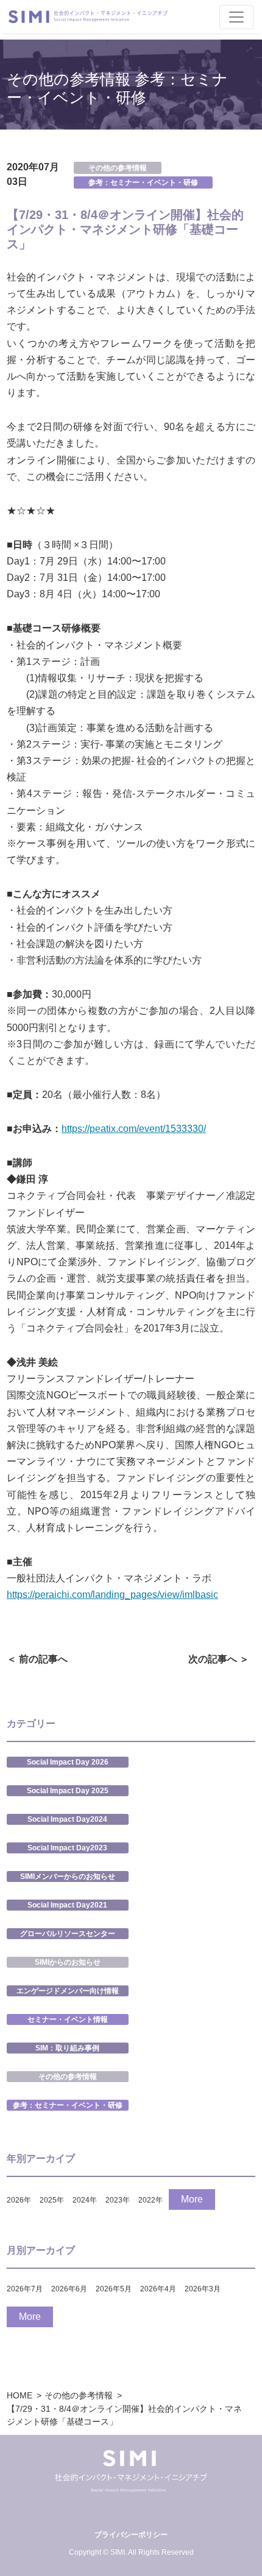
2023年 (118, 2200)
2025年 (52, 2200)
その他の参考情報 (118, 168)
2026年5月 (114, 2289)
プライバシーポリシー (131, 2535)
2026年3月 (203, 2289)
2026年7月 (25, 2289)
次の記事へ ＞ (219, 1659)
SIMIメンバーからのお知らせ (68, 1876)
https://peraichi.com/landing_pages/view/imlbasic (112, 1595)
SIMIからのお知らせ (68, 1962)
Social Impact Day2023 (67, 1848)
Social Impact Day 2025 (68, 1791)
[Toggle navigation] (236, 17)
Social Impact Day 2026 (68, 1762)
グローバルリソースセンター (68, 1934)
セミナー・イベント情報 (68, 2019)
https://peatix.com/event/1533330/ (134, 1129)
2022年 (150, 2200)
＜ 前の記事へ (37, 1659)
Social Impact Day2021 (67, 1905)
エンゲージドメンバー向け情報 (68, 1991)
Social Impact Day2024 (67, 1819)
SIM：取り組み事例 (67, 2048)
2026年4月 (158, 2289)
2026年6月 (69, 2289)
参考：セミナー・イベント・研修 (143, 182)
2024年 (85, 2200)
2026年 (19, 2200)
